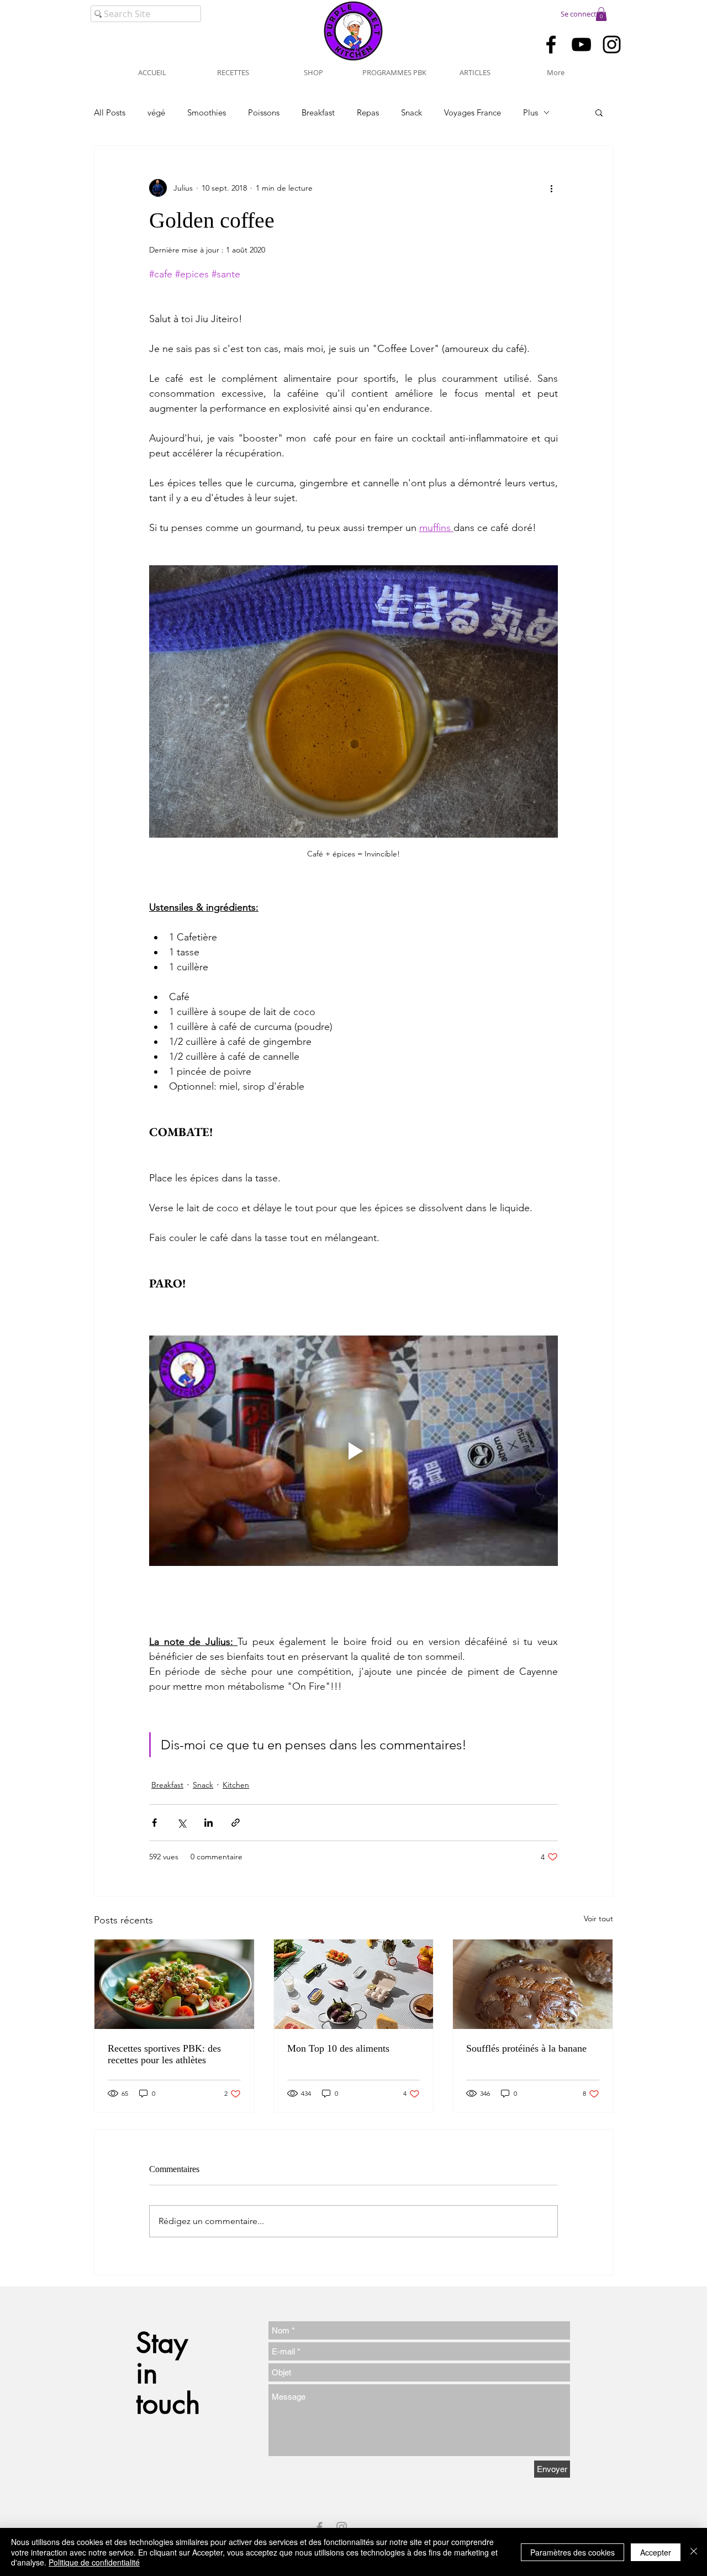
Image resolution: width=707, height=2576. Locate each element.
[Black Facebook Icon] (551, 44)
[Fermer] (694, 2552)
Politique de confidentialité (94, 2562)
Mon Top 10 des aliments (338, 2048)
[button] (601, 14)
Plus (531, 112)
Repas (368, 112)
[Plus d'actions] (551, 188)
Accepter (656, 2552)
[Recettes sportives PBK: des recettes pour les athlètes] (174, 1984)
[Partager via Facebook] (154, 1823)
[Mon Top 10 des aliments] (354, 1984)
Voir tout (598, 1918)
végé (156, 112)
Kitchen (236, 1785)
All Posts (110, 112)
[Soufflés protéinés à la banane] (533, 1984)
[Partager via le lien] (236, 1823)
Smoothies (207, 112)
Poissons (264, 112)
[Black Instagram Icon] (612, 44)
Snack (411, 112)
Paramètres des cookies (573, 2552)
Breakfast (318, 112)
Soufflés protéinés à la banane (526, 2048)
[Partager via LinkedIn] (209, 1823)
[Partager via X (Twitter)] (181, 1823)
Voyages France (473, 112)
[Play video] (353, 1450)
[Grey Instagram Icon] (342, 2527)
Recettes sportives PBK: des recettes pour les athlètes (164, 2054)
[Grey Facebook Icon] (320, 2527)
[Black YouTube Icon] (581, 44)
